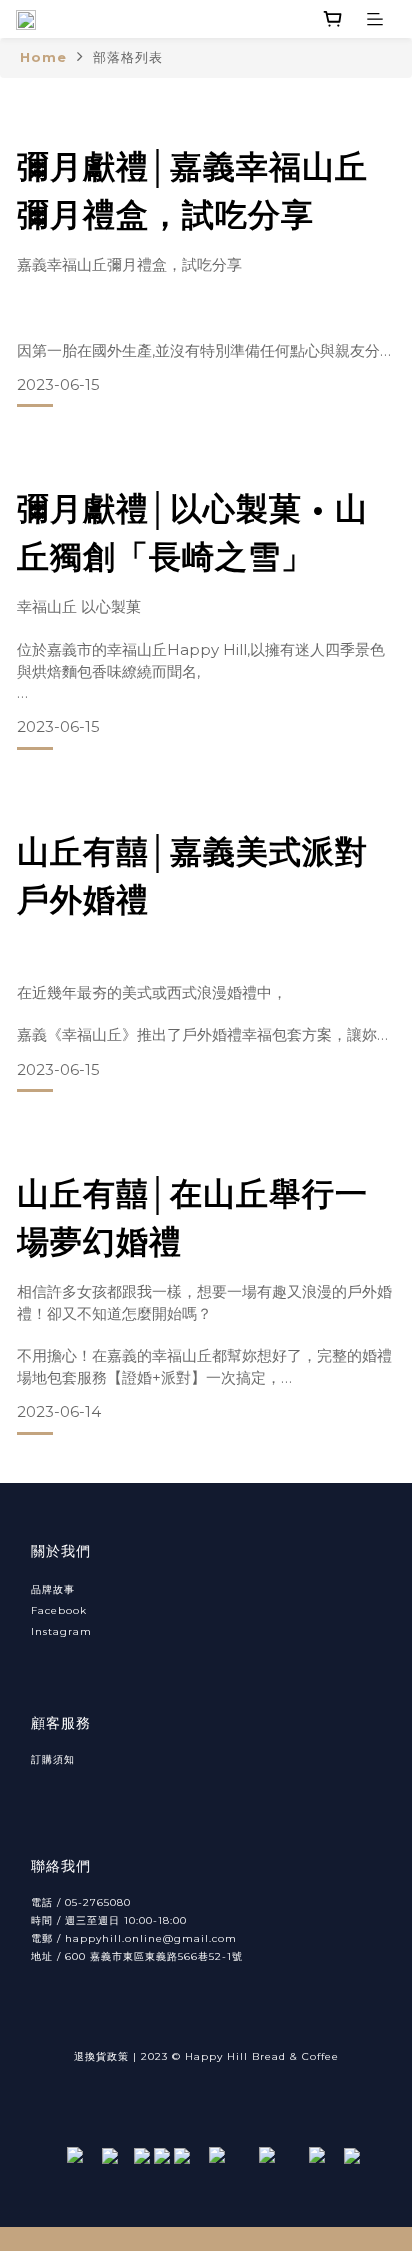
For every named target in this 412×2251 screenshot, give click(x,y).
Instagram (61, 1631)
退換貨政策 (101, 2056)
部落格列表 (128, 57)
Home (43, 57)
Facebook (59, 1610)
